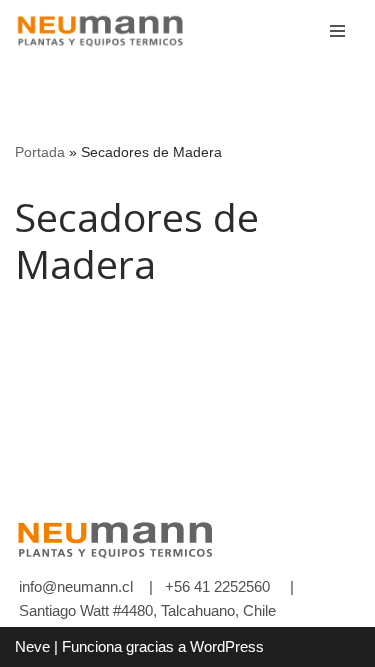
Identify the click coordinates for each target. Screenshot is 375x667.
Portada (40, 152)
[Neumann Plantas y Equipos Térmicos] (100, 31)
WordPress (227, 646)
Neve (32, 646)
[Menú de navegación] (337, 31)
